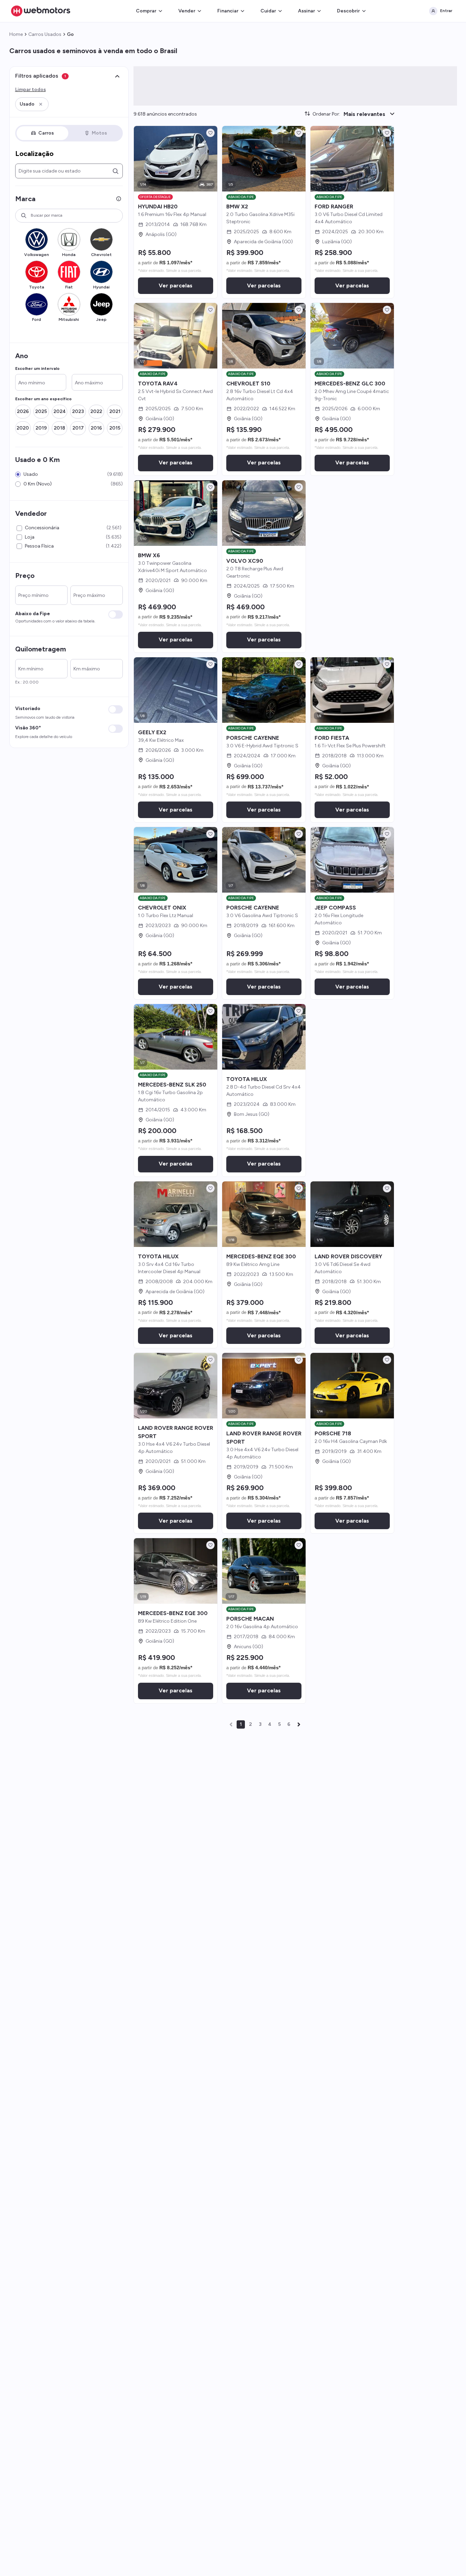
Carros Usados (45, 34)
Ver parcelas (176, 286)
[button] (32, 104)
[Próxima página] (299, 1724)
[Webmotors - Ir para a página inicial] (41, 11)
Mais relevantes (364, 114)
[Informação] (119, 199)
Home (16, 34)
